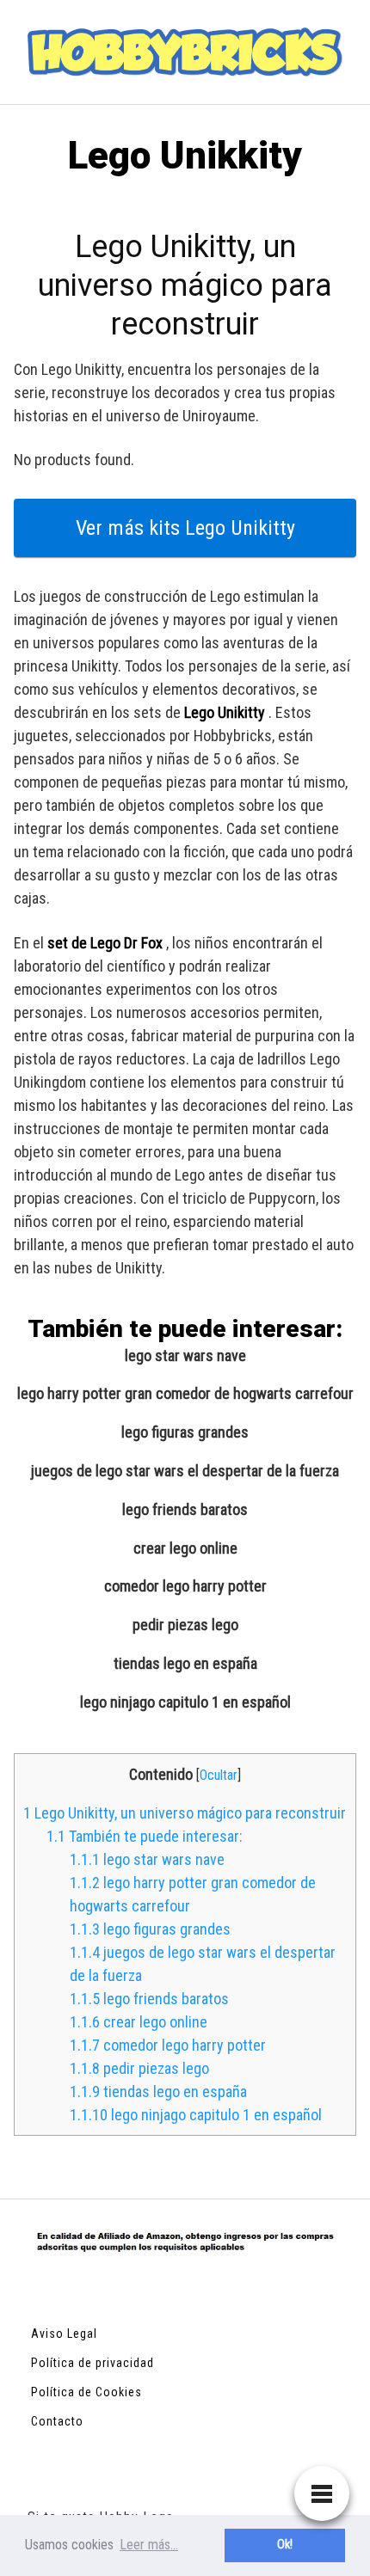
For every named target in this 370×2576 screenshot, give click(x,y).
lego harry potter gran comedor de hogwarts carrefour (185, 1394)
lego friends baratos (185, 1510)
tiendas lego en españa (185, 1664)
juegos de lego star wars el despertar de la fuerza (185, 1471)
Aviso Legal (64, 2334)
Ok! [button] (285, 2545)
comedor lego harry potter (185, 1586)
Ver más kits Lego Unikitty (185, 528)
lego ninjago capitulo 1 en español (185, 1702)
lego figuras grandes (185, 1432)
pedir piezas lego (185, 1625)
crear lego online (185, 1549)
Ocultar (219, 1775)
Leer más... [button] (149, 2545)
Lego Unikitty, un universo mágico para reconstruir (185, 1813)
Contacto (57, 2421)
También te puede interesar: (145, 1836)
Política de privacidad (92, 2363)
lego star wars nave (185, 1356)
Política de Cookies (86, 2392)
